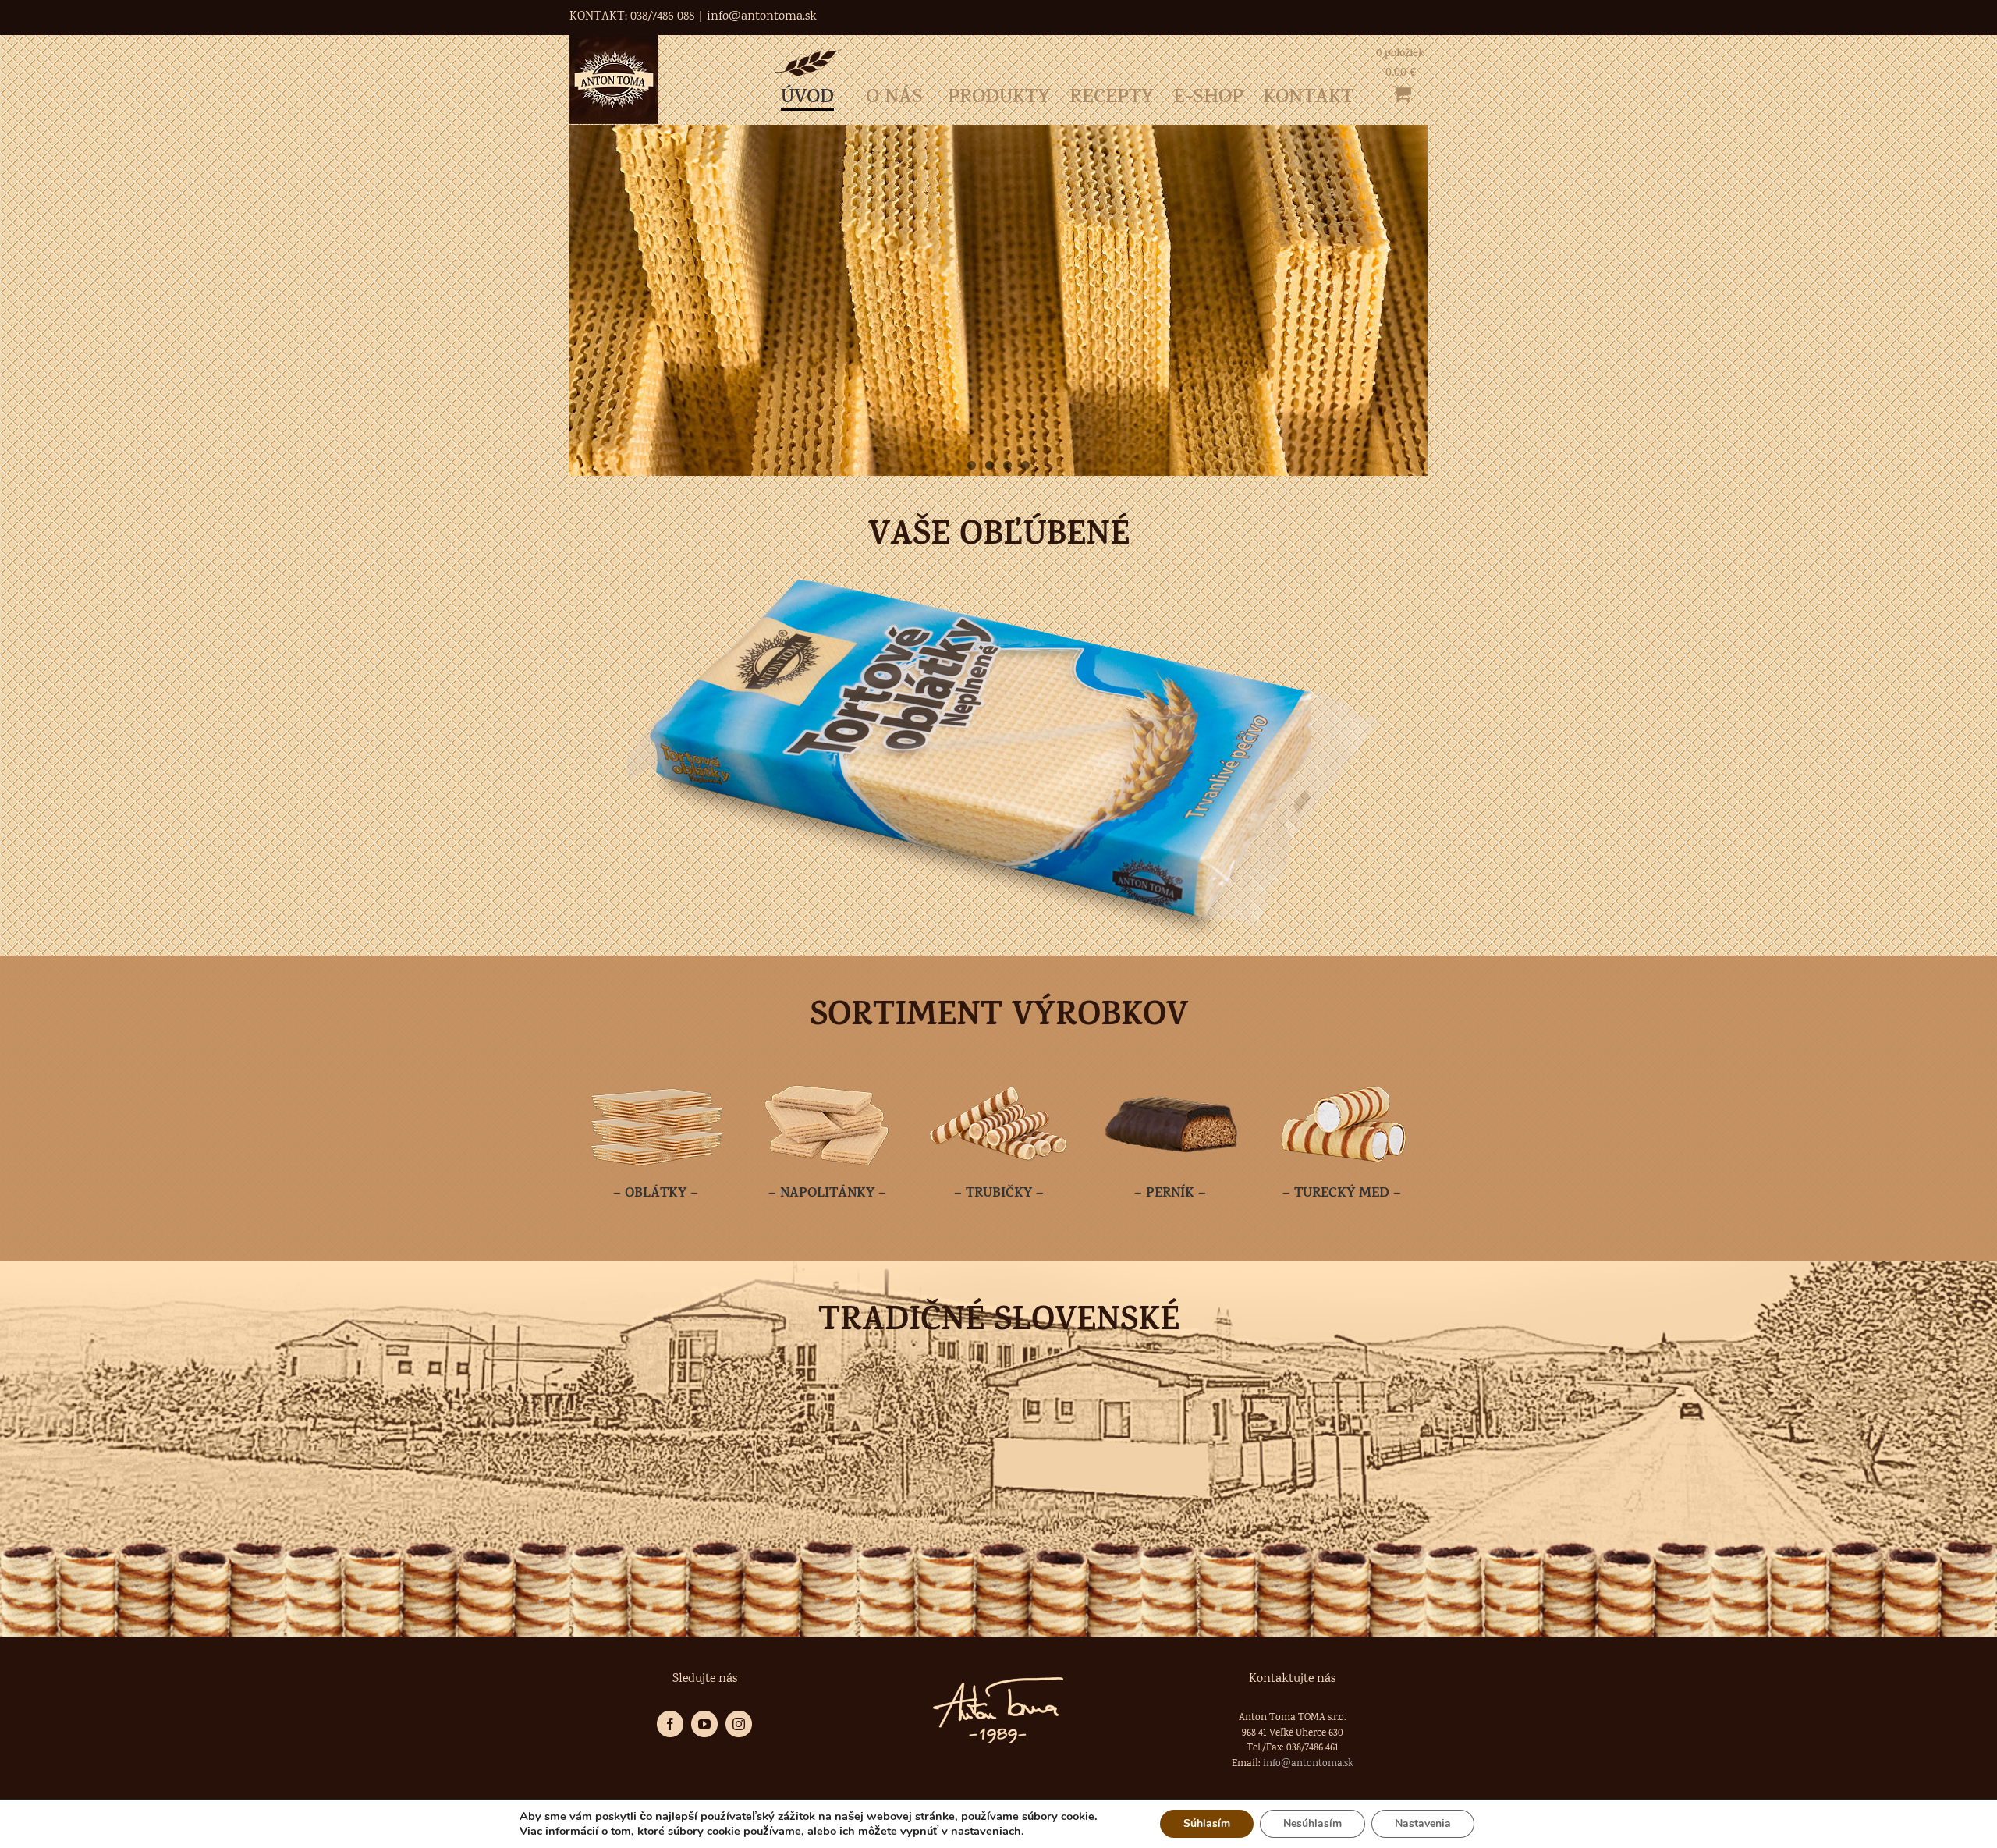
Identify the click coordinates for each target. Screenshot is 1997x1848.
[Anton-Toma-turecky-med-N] (1342, 1071)
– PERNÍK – (1170, 1194)
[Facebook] (670, 1724)
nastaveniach (986, 1831)
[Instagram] (739, 1724)
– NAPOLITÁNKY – (827, 1194)
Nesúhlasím (1312, 1823)
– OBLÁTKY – (656, 1194)
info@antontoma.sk (762, 17)
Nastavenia (1423, 1823)
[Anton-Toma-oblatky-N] (655, 1071)
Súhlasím (1207, 1823)
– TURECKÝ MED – (1342, 1194)
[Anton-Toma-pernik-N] (1170, 1071)
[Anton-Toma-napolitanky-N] (827, 1071)
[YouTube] (704, 1724)
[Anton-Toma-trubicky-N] (998, 1071)
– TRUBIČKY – (999, 1194)
